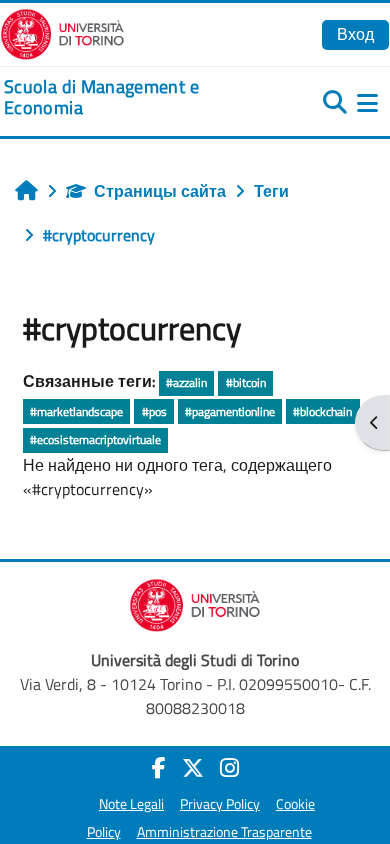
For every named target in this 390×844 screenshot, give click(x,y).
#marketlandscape (76, 411)
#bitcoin (246, 382)
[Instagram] (229, 768)
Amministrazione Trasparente (224, 832)
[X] (193, 768)
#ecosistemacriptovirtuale (95, 439)
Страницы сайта (160, 191)
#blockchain (322, 411)
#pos (154, 411)
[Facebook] (159, 768)
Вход (355, 34)
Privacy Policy (220, 804)
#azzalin (186, 382)
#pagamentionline (230, 411)
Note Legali (131, 804)
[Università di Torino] (62, 32)
